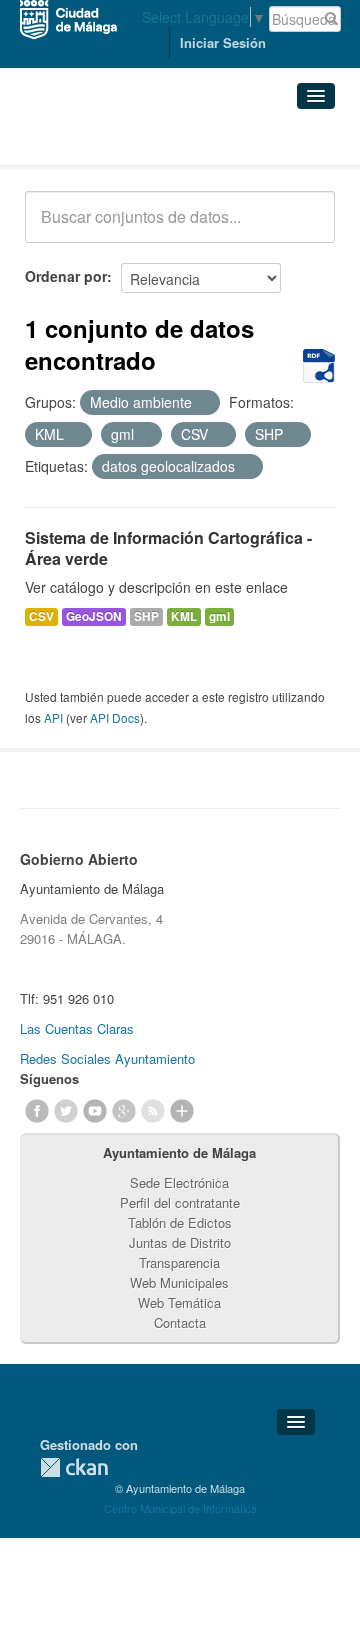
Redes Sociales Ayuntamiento (107, 1058)
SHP (146, 616)
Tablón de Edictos (180, 1222)
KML (184, 616)
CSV (41, 616)
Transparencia (179, 1262)
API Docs (115, 717)
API (53, 717)
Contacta (180, 1322)
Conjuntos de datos (113, 140)
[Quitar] (203, 403)
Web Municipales (179, 1282)
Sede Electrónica (179, 1182)
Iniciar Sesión (223, 42)
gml (219, 616)
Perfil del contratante (180, 1202)
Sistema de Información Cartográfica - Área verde (168, 548)
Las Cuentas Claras (77, 1028)
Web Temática (179, 1302)
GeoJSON (94, 616)
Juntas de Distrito (180, 1242)
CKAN (74, 1467)
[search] (306, 228)
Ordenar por (66, 276)
